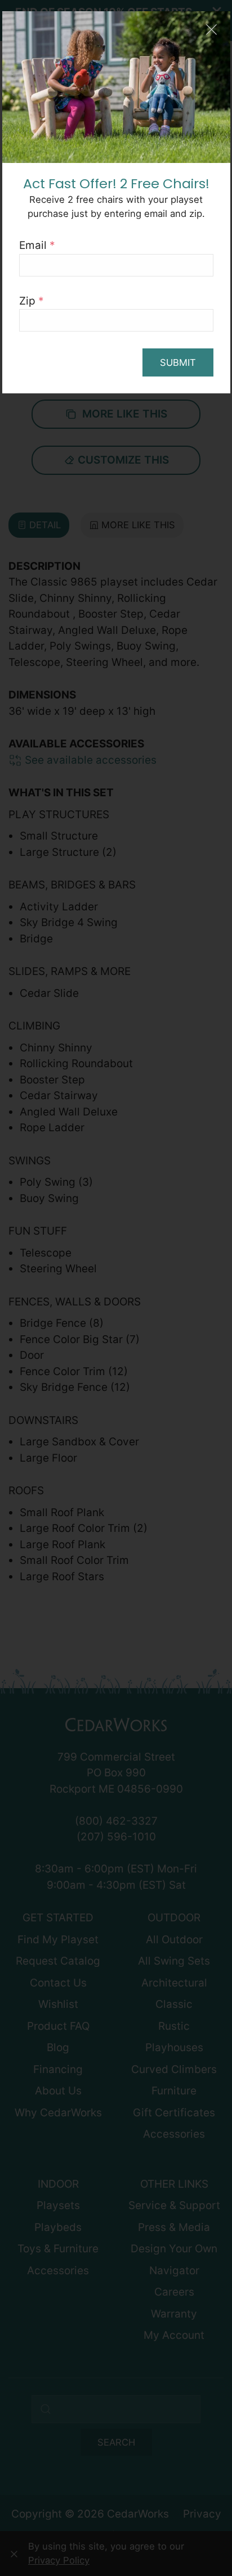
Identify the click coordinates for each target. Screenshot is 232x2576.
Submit (178, 362)
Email (37, 245)
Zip (32, 301)
